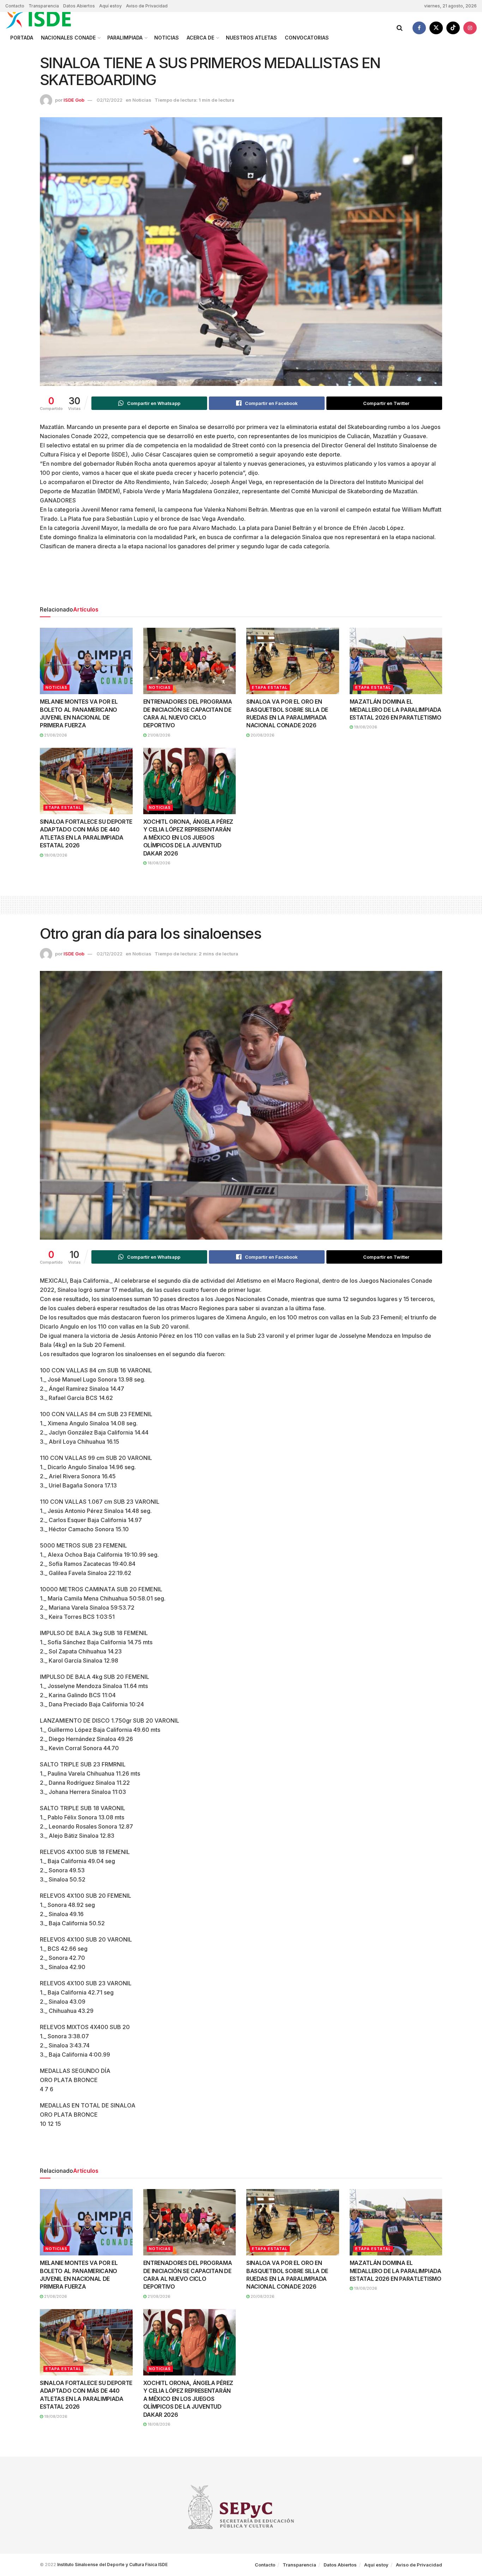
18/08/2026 (158, 863)
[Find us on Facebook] (419, 28)
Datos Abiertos (79, 6)
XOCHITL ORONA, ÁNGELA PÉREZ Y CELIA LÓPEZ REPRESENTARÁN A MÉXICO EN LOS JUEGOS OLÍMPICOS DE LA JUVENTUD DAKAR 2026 (188, 837)
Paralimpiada (125, 38)
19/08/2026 (365, 727)
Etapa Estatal (270, 687)
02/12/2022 (110, 100)
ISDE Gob (74, 100)
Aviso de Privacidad (147, 6)
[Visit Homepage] (46, 19)
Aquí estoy (110, 6)
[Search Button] (400, 28)
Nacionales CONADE (68, 38)
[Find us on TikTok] (453, 28)
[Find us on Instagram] (470, 28)
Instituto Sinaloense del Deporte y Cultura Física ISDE (112, 2565)
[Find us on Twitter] (436, 28)
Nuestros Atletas (251, 38)
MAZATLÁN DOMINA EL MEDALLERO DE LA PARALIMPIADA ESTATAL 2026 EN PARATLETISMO (396, 709)
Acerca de (200, 38)
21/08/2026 (55, 735)
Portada (22, 38)
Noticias (167, 38)
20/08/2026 (262, 735)
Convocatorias (307, 38)
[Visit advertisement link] (241, 589)
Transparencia (44, 6)
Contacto (15, 6)
